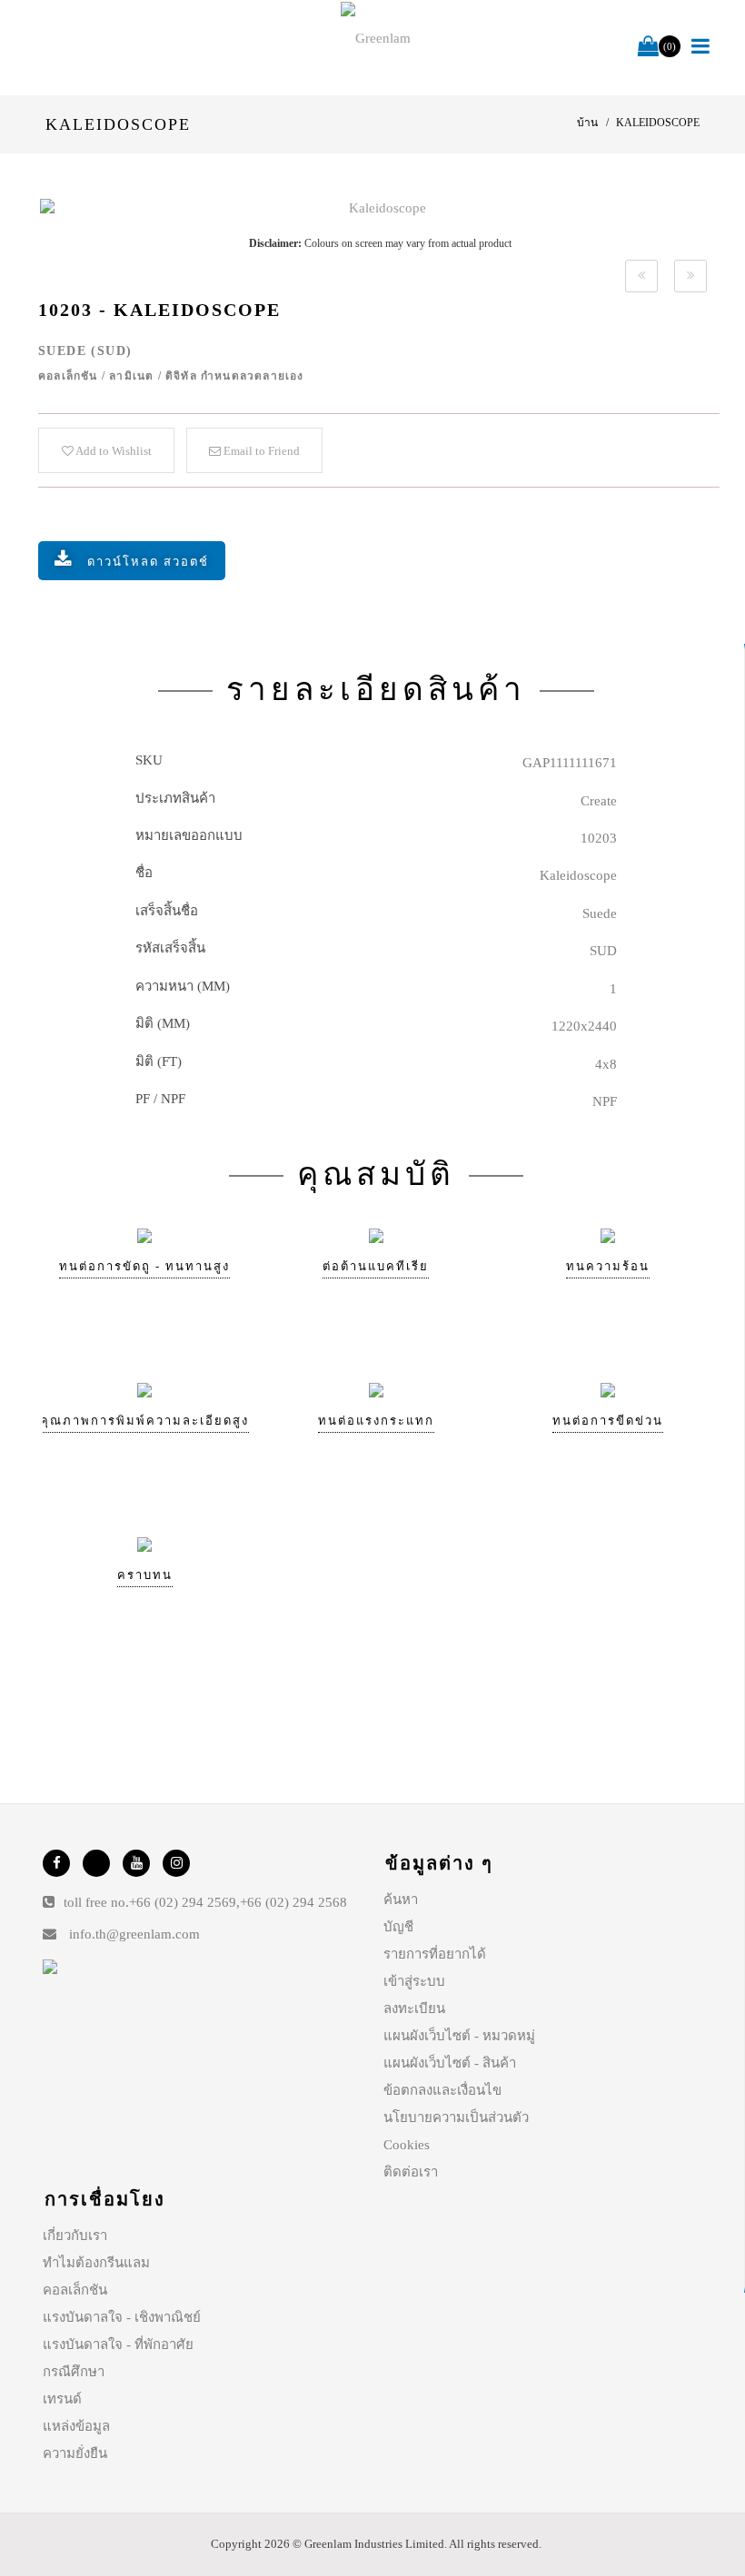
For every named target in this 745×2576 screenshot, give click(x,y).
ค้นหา (401, 1900)
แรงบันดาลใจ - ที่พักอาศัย (118, 2344)
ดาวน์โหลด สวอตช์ (148, 562)
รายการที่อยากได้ (435, 1954)
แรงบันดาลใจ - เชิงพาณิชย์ (122, 2317)
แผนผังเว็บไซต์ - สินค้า (450, 2063)
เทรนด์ (62, 2399)
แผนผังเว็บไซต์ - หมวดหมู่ (459, 2036)
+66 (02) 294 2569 (183, 1902)
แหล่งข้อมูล (76, 2426)
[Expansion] (641, 276)
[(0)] (648, 47)
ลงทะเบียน (414, 2008)
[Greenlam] (376, 37)
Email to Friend (260, 451)
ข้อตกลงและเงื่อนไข (442, 2090)
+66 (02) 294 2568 (293, 1902)
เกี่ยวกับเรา (75, 2235)
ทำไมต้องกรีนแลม (96, 2263)
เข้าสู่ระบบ (414, 1981)
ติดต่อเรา (411, 2172)
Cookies (407, 2145)
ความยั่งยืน (75, 2453)
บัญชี (398, 1927)
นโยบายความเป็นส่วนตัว (456, 2117)
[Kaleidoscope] (380, 208)
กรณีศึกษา (74, 2372)
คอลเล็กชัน (75, 2290)
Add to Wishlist (113, 451)
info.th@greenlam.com (134, 1934)
